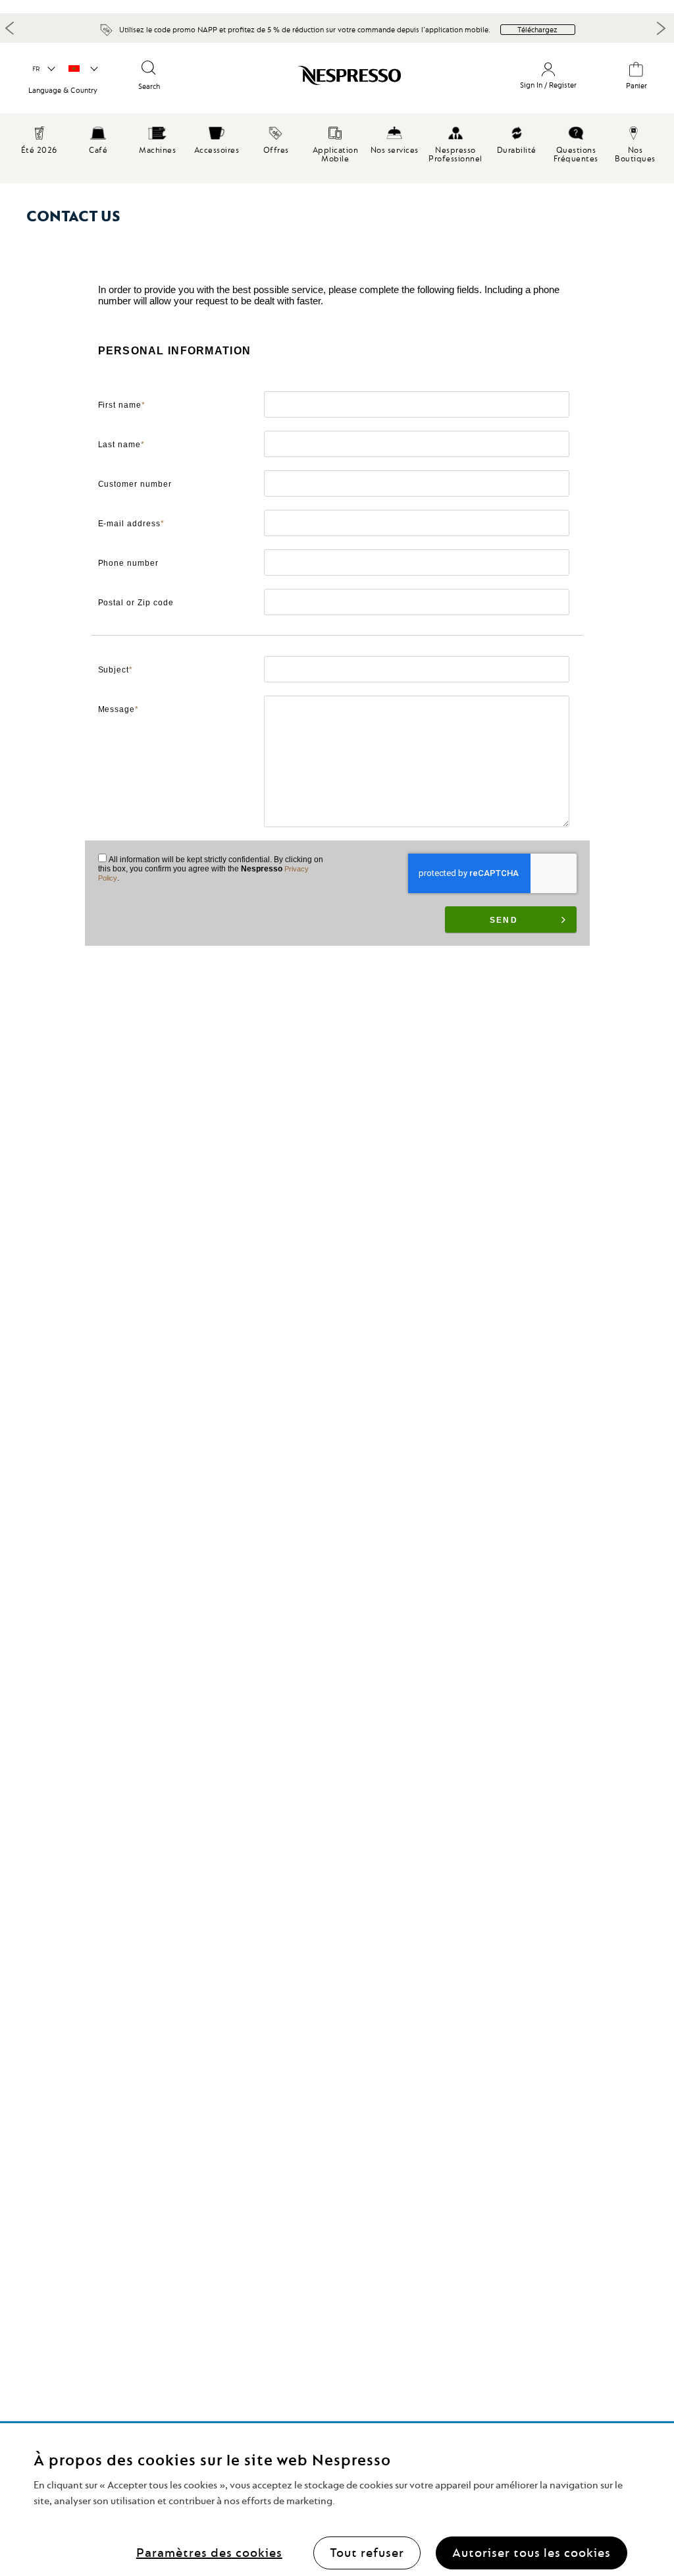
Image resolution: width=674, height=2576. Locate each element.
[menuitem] (98, 138)
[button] (43, 69)
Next (661, 28)
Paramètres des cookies (209, 2553)
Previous (10, 28)
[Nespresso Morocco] (322, 80)
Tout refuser (367, 2553)
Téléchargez (537, 30)
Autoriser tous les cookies (531, 2553)
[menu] (337, 148)
